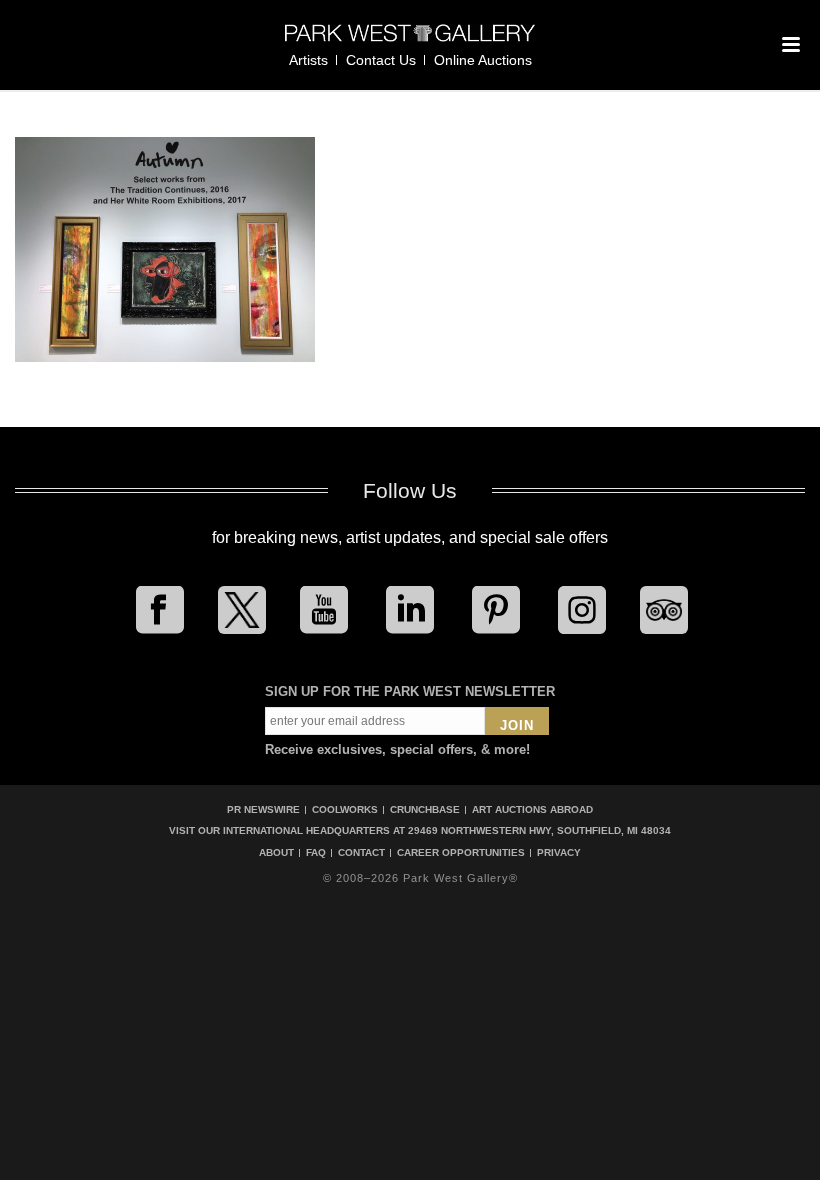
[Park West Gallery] (410, 41)
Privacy (559, 853)
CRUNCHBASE (425, 809)
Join (517, 725)
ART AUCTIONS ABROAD (532, 809)
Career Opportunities (461, 853)
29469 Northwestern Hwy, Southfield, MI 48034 (539, 830)
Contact (361, 853)
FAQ (316, 853)
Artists (308, 60)
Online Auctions (483, 60)
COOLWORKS (345, 809)
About (276, 853)
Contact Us (381, 60)
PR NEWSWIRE (263, 809)
